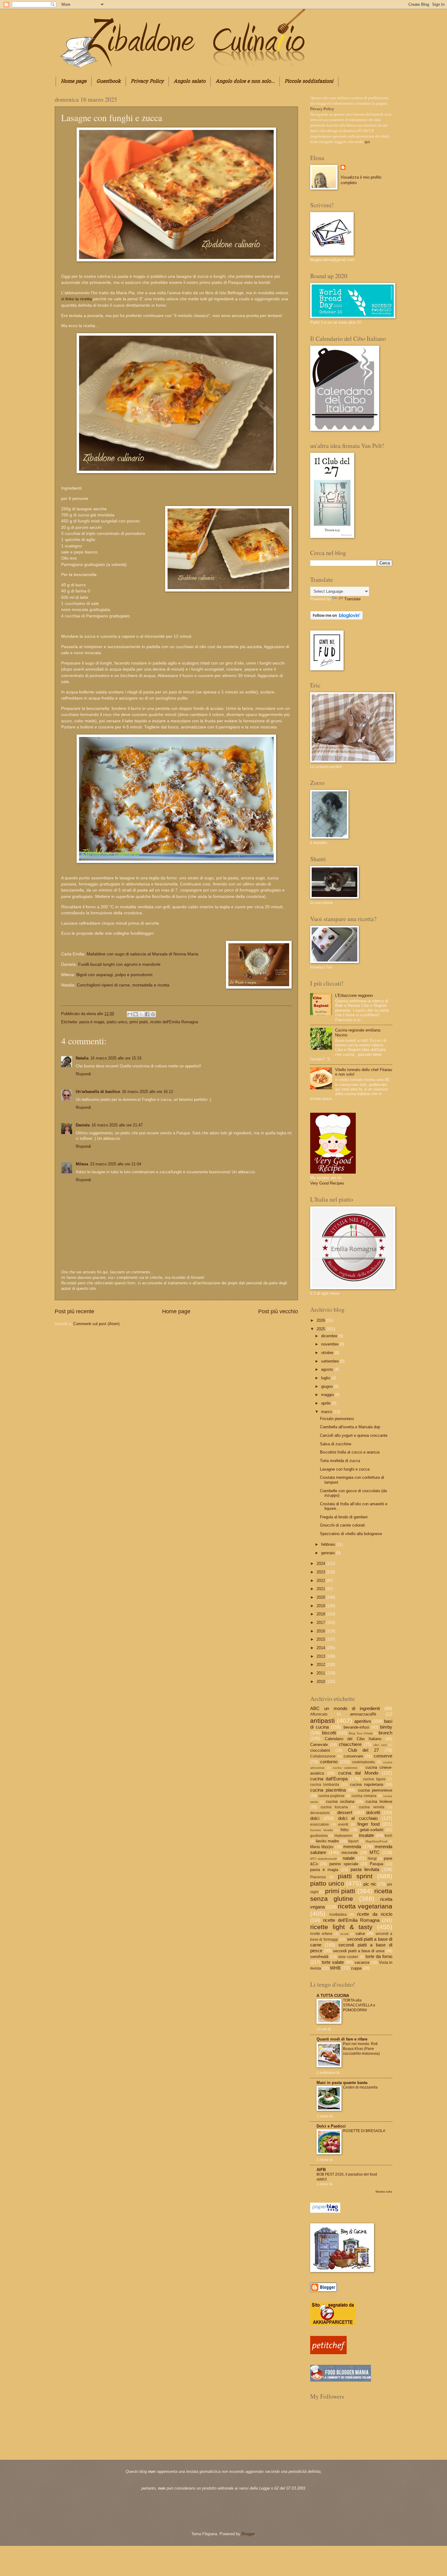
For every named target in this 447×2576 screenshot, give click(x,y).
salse (360, 1934)
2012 (321, 1665)
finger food (368, 1824)
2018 (321, 1614)
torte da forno (379, 1956)
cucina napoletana (367, 1784)
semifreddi (319, 1957)
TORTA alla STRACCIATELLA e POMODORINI (359, 2005)
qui (367, 142)
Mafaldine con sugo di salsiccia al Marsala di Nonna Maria (144, 954)
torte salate (333, 1962)
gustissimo (319, 1836)
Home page (74, 82)
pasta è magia (92, 1022)
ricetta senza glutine (351, 1895)
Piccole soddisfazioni (309, 82)
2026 (321, 1320)
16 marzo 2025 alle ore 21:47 (117, 1125)
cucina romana (364, 1796)
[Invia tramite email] (130, 1014)
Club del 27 (363, 1750)
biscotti (329, 1733)
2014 (321, 1648)
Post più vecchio (278, 1311)
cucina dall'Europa (329, 1779)
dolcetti (373, 1812)
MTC (374, 1852)
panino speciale (344, 1864)
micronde (350, 1853)
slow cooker (348, 1957)
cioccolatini (320, 1750)
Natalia (82, 1058)
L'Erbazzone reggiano (354, 995)
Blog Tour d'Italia (361, 1733)
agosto (328, 1369)
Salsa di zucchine (336, 1444)
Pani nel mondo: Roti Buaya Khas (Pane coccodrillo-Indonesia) (361, 2049)
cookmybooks (364, 1762)
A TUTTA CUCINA (333, 1996)
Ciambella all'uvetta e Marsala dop (350, 1427)
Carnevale (319, 1745)
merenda (352, 1846)
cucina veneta (372, 1807)
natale (349, 1858)
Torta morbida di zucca (340, 1461)
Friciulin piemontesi (337, 1419)
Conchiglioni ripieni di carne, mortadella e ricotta (124, 985)
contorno (329, 1762)
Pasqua (376, 1864)
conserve (383, 1756)
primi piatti (139, 1022)
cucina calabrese (345, 1768)
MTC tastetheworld (323, 1859)
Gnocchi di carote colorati (342, 1525)
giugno (327, 1386)
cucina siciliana (340, 1801)
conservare (353, 1756)
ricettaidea (338, 1915)
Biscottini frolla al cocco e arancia (350, 1452)
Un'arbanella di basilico (98, 1092)
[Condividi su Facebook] (147, 1014)
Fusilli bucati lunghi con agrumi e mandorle (120, 964)
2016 (321, 1631)
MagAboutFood (376, 1841)
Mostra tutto (384, 2192)
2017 (321, 1623)
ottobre (328, 1353)
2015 (321, 1639)
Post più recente (74, 1311)
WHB (335, 1968)
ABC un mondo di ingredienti (345, 1708)
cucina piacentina (328, 1790)
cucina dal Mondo (358, 1773)
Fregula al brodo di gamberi (344, 1517)
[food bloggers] (341, 2380)
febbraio (329, 1544)
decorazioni (320, 1813)
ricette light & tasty (341, 1927)
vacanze (362, 1962)
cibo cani (380, 1745)
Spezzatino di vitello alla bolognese (351, 1534)
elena (92, 1014)
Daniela (83, 1125)
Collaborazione (323, 1756)
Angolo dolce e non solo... (245, 82)
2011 (321, 1673)
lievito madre (327, 1841)
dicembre (330, 1336)
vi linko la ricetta (77, 299)
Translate (352, 599)
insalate (366, 1835)
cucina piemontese (375, 1790)
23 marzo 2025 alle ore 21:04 (116, 1164)
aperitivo (363, 1721)
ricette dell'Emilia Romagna (174, 1022)
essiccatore (320, 1824)
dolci (315, 1818)
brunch (385, 1733)
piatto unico (117, 1022)
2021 (321, 1589)
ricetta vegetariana (365, 1906)
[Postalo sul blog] (136, 1014)
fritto (345, 1830)
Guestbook (109, 82)
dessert (345, 1812)
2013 (321, 1656)
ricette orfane (321, 1934)
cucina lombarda (325, 1785)
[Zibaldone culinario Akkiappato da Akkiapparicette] (333, 2324)
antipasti (322, 1721)
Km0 (388, 1836)
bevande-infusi (356, 1727)
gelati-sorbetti (372, 1830)
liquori (353, 1841)
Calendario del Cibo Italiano (353, 1739)
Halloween (343, 1836)
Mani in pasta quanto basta (342, 2083)
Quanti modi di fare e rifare (342, 2039)
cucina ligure (374, 1779)
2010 (321, 1682)
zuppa (356, 1968)
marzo (327, 1412)
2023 (321, 1572)
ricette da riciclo (375, 1914)
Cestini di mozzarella (360, 2087)
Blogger (248, 2534)
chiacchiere (350, 1744)
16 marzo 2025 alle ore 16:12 (147, 1092)
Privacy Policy (147, 82)
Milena (82, 1164)
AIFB (321, 2170)
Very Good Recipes (327, 1183)
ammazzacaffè (363, 1714)
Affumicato (319, 1714)
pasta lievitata (365, 1869)
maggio (328, 1395)
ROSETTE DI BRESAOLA (364, 2131)
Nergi (372, 1859)
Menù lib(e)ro (322, 1847)
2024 (321, 1564)
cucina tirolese (379, 1801)
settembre (331, 1361)
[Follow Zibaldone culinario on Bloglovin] (336, 618)
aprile (326, 1403)
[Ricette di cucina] (328, 2353)
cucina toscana (334, 1807)
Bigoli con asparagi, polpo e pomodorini (116, 975)
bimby (386, 1727)
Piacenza (318, 1877)
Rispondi (83, 1074)
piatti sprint (355, 1876)
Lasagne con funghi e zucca (345, 1469)
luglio (326, 1378)
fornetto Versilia (322, 1830)
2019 (321, 1606)
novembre (330, 1344)
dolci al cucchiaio (358, 1818)
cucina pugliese (332, 1796)
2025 (321, 1329)
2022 (321, 1581)
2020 (321, 1597)
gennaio (329, 1553)
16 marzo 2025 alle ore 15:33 (116, 1058)
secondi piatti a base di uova (359, 1951)
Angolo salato (190, 82)
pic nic (370, 1884)
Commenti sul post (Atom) (96, 1324)
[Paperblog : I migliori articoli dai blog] (325, 2211)
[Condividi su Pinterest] (153, 1014)
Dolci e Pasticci (331, 2126)
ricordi (344, 1934)
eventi (343, 1824)
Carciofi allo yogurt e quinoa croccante (354, 1435)
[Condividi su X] (141, 1014)
